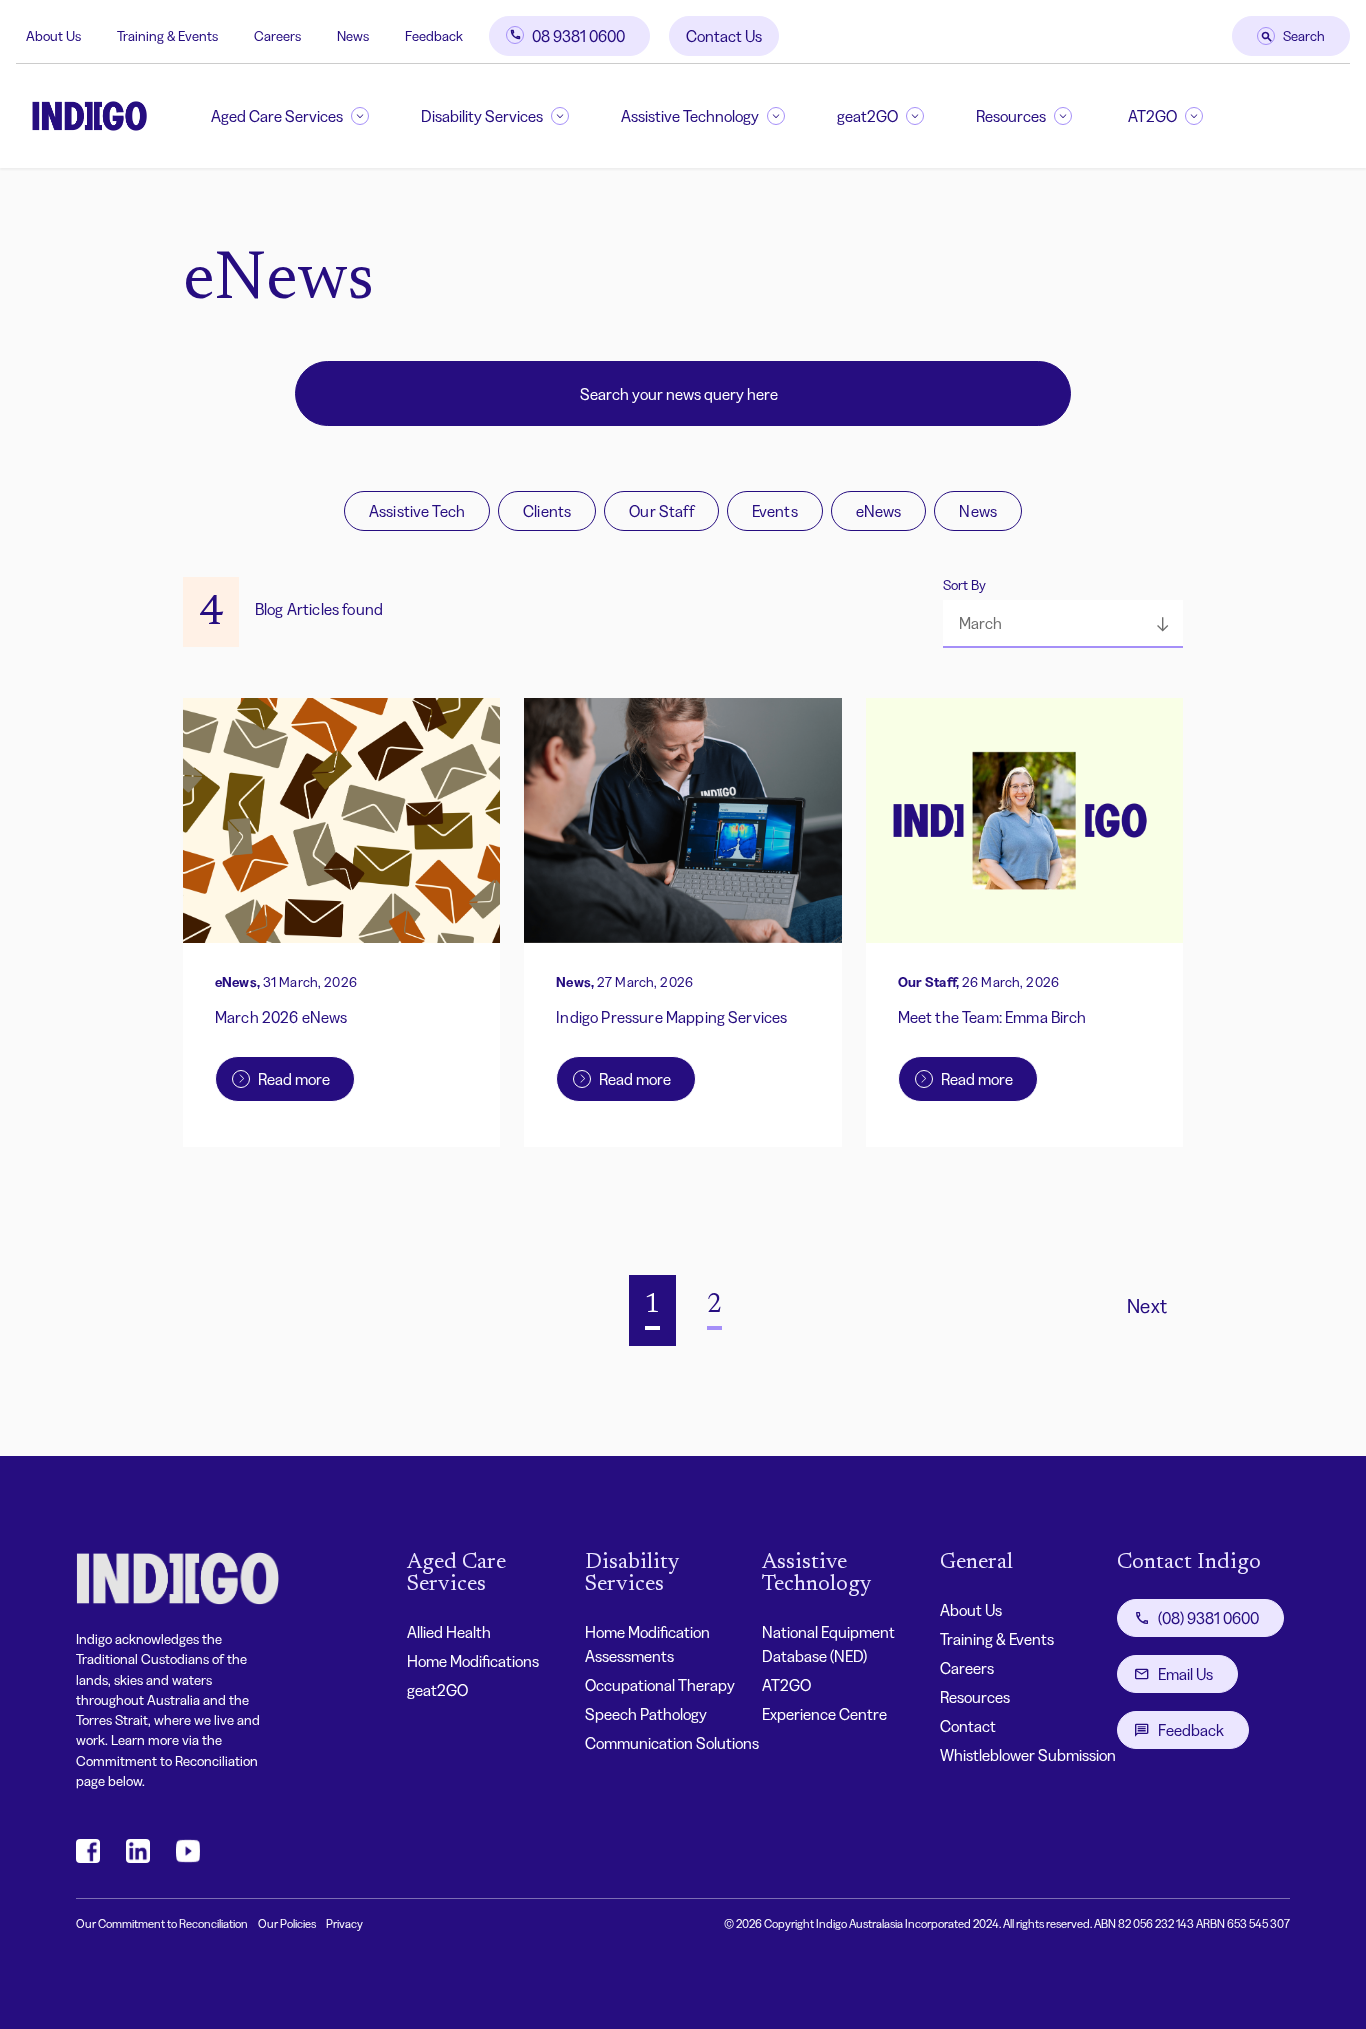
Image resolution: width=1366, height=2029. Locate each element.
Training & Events (167, 36)
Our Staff (661, 511)
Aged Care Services (277, 116)
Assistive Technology (690, 116)
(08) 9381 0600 (1208, 1618)
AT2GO (1152, 116)
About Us (53, 36)
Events (775, 511)
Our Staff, (928, 982)
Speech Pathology (646, 1714)
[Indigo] (89, 116)
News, (575, 982)
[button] (1063, 624)
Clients (547, 511)
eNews (879, 511)
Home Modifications (473, 1661)
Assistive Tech (417, 511)
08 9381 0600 (578, 36)
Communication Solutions (672, 1743)
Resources (1011, 116)
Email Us (1185, 1674)
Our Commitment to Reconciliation (162, 1923)
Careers (277, 36)
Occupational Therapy (660, 1685)
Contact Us (724, 36)
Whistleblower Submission (1028, 1755)
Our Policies (287, 1923)
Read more (294, 1079)
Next (1147, 1306)
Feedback (434, 36)
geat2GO (867, 116)
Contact (968, 1726)
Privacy (344, 1923)
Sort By (964, 585)
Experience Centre (824, 1714)
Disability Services (482, 116)
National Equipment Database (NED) (828, 1644)
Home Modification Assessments (647, 1644)
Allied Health (449, 1632)
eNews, (237, 982)
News (353, 36)
